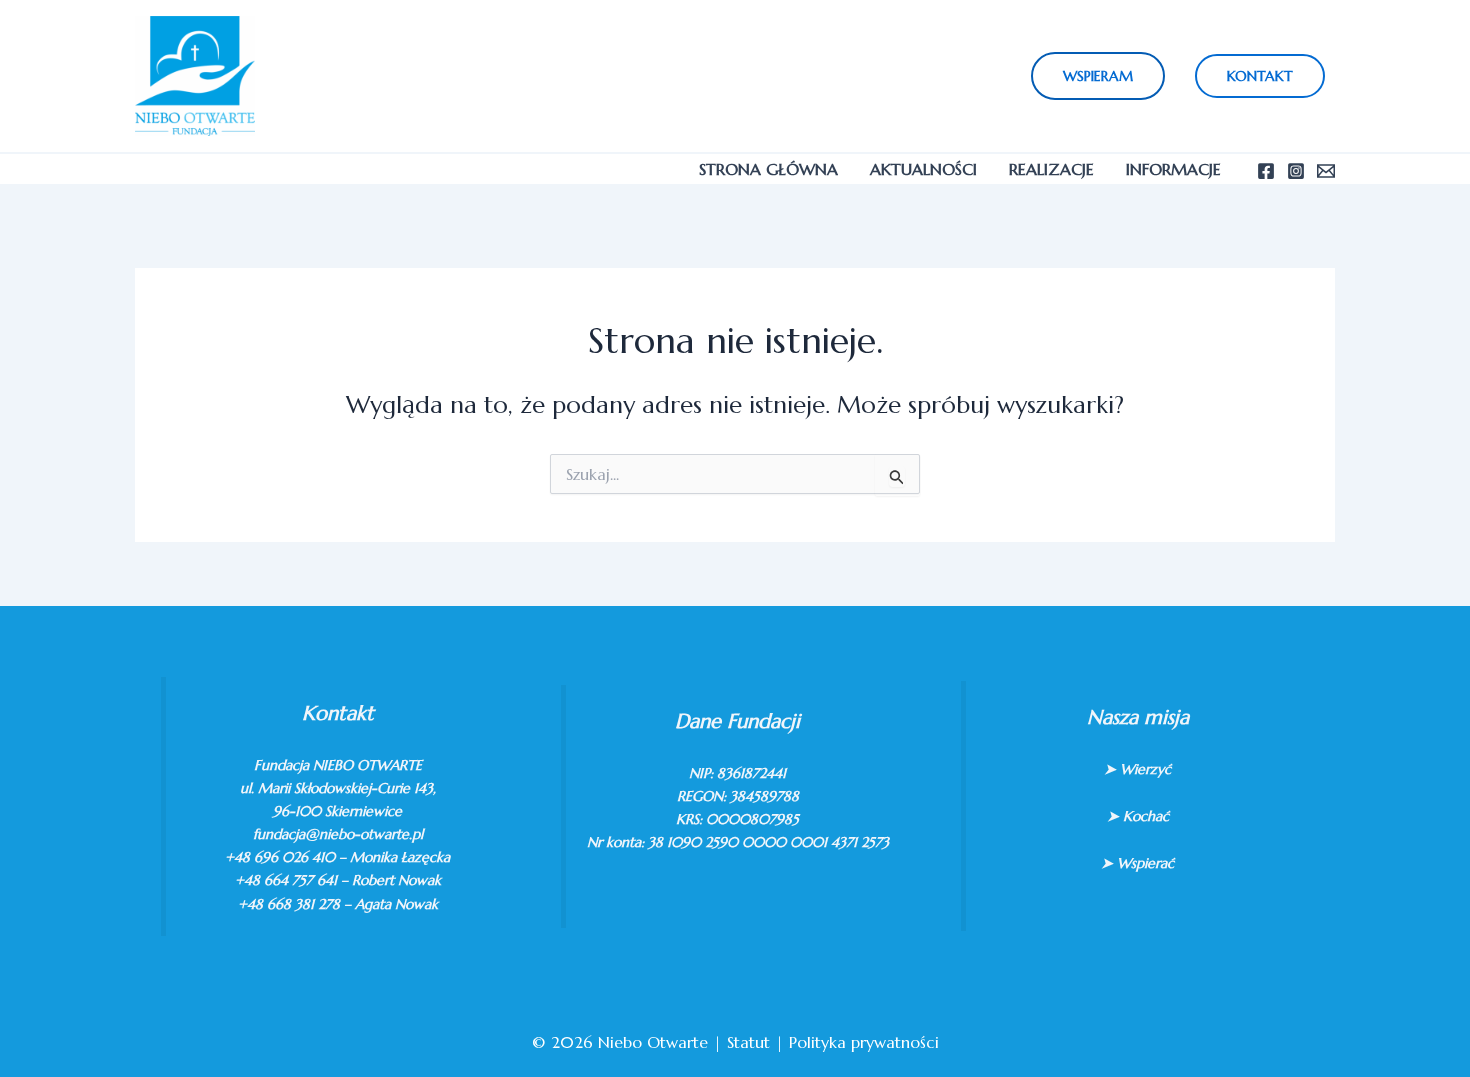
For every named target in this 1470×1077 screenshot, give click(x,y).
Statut (748, 1042)
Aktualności (923, 169)
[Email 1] (1326, 171)
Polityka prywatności (864, 1042)
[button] (1098, 76)
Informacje (1173, 169)
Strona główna (768, 169)
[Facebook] (1266, 171)
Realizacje (1051, 169)
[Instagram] (1296, 171)
